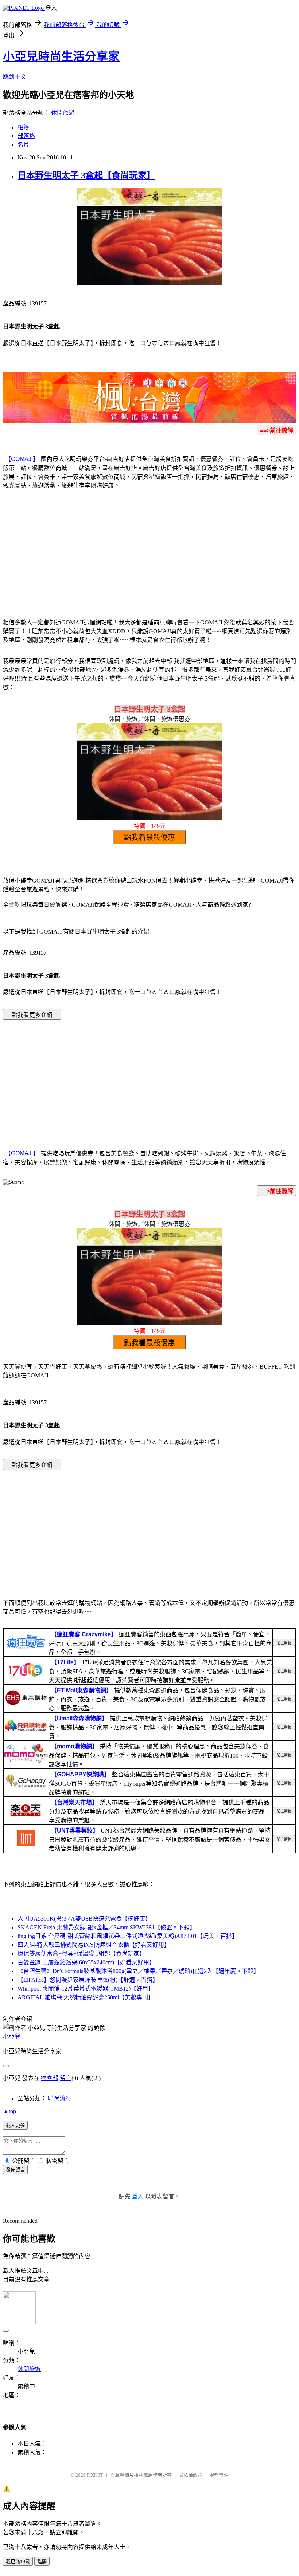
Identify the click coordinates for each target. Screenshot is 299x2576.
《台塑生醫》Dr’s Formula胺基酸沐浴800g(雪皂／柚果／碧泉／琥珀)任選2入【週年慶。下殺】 (138, 1971)
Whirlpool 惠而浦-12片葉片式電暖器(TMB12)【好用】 (86, 1989)
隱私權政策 (191, 2475)
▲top (9, 2111)
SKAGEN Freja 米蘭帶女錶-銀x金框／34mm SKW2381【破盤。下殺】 (106, 1927)
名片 (23, 145)
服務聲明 (219, 2475)
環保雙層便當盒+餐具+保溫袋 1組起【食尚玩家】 (81, 1954)
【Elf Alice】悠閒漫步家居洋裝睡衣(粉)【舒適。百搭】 (88, 1980)
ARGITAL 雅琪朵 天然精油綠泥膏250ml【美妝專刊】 (86, 1997)
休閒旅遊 (63, 113)
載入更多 (15, 2125)
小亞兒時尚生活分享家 (61, 56)
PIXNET (95, 2475)
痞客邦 (50, 2078)
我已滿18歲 (18, 2562)
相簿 (23, 127)
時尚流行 (60, 2098)
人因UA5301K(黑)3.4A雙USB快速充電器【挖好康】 (84, 1919)
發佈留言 (15, 2170)
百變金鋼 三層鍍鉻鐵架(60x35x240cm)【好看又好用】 (86, 1962)
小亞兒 (12, 2037)
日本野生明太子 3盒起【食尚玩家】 (86, 175)
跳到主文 (15, 77)
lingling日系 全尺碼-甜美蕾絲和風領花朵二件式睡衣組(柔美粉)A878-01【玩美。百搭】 (128, 1936)
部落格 (26, 136)
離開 (42, 2562)
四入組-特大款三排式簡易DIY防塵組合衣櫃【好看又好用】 (94, 1945)
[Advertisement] (149, 553)
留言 (66, 2078)
